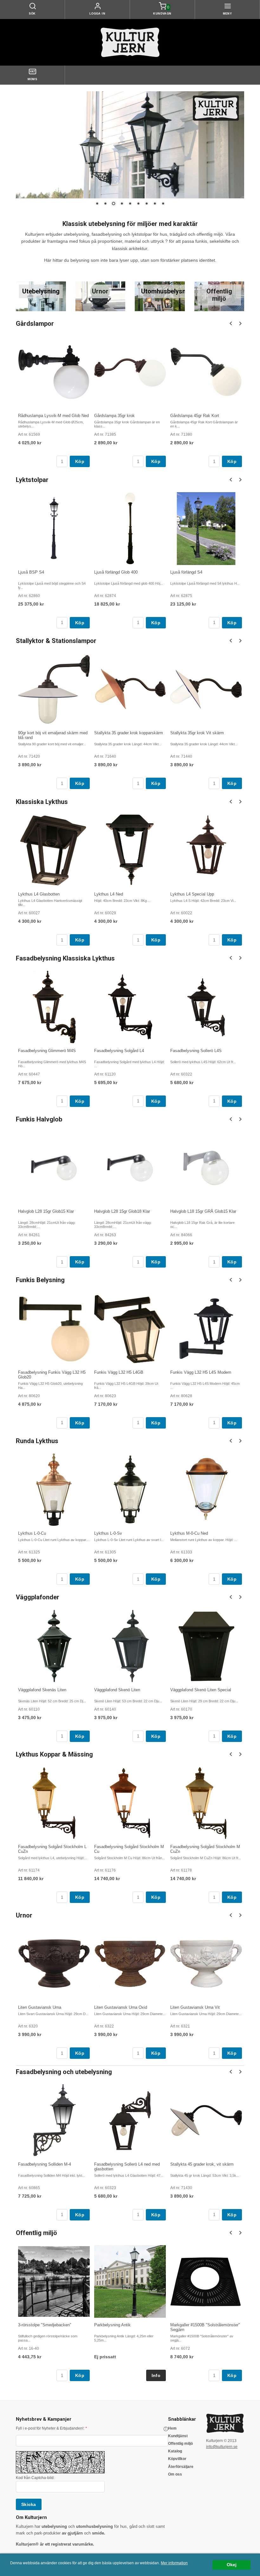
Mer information (174, 2563)
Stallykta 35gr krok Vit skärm (197, 733)
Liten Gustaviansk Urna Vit (195, 2007)
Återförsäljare (181, 2467)
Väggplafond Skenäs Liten (42, 1690)
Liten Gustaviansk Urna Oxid (121, 2007)
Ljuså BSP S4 (31, 572)
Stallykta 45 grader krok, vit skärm (202, 2164)
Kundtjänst (178, 2436)
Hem (172, 2428)
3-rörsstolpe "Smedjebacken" (45, 2325)
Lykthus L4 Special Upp (192, 894)
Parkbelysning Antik (112, 2325)
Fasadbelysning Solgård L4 (119, 1051)
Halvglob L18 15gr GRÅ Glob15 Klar (203, 1211)
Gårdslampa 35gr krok (114, 416)
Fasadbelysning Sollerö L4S (196, 1051)
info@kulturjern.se (222, 2447)
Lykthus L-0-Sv (108, 1533)
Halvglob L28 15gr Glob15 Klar (46, 1211)
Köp (80, 461)
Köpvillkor (177, 2459)
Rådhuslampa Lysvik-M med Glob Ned (53, 416)
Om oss (175, 2474)
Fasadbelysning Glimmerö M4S (47, 1051)
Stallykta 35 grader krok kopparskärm (129, 733)
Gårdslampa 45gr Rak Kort (195, 416)
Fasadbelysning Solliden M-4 (45, 2164)
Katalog (175, 2451)
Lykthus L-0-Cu (32, 1533)
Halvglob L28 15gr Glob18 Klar (122, 1211)
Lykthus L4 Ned (109, 894)
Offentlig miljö (180, 2444)
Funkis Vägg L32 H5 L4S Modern (201, 1372)
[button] (166, 2429)
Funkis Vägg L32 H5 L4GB (119, 1372)
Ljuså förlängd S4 (186, 572)
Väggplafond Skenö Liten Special (201, 1690)
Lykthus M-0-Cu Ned (189, 1533)
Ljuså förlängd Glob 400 (116, 572)
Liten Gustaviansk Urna (40, 2007)
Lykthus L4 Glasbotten (39, 894)
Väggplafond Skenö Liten (117, 1690)
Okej (232, 2565)
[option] (54, 401)
